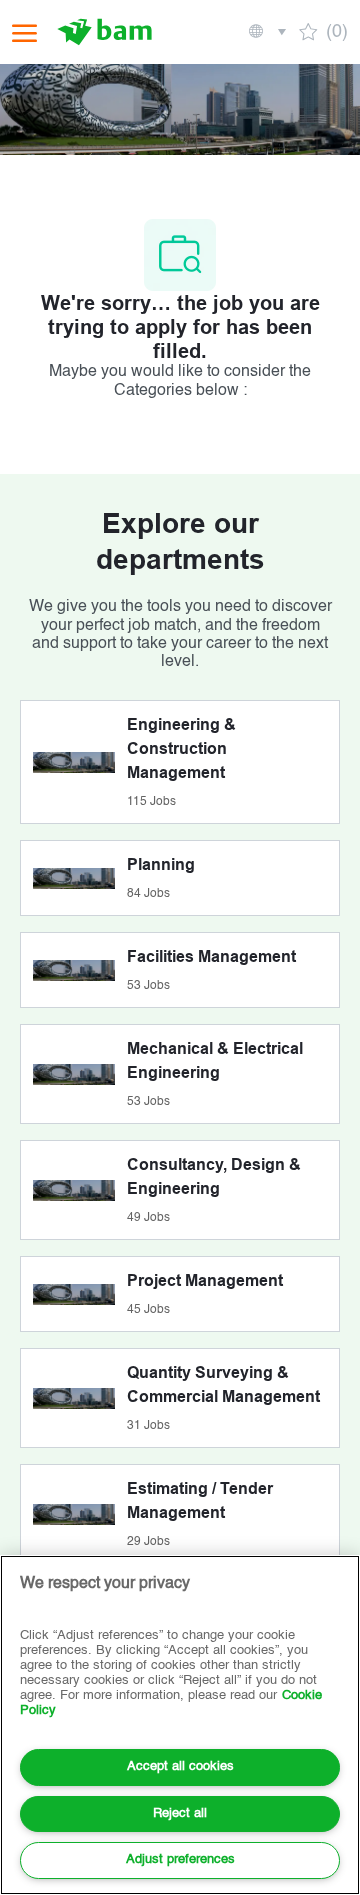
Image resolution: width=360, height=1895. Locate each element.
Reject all (180, 1813)
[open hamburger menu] (24, 32)
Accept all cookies (180, 1766)
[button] (266, 32)
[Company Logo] (107, 32)
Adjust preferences (180, 1859)
